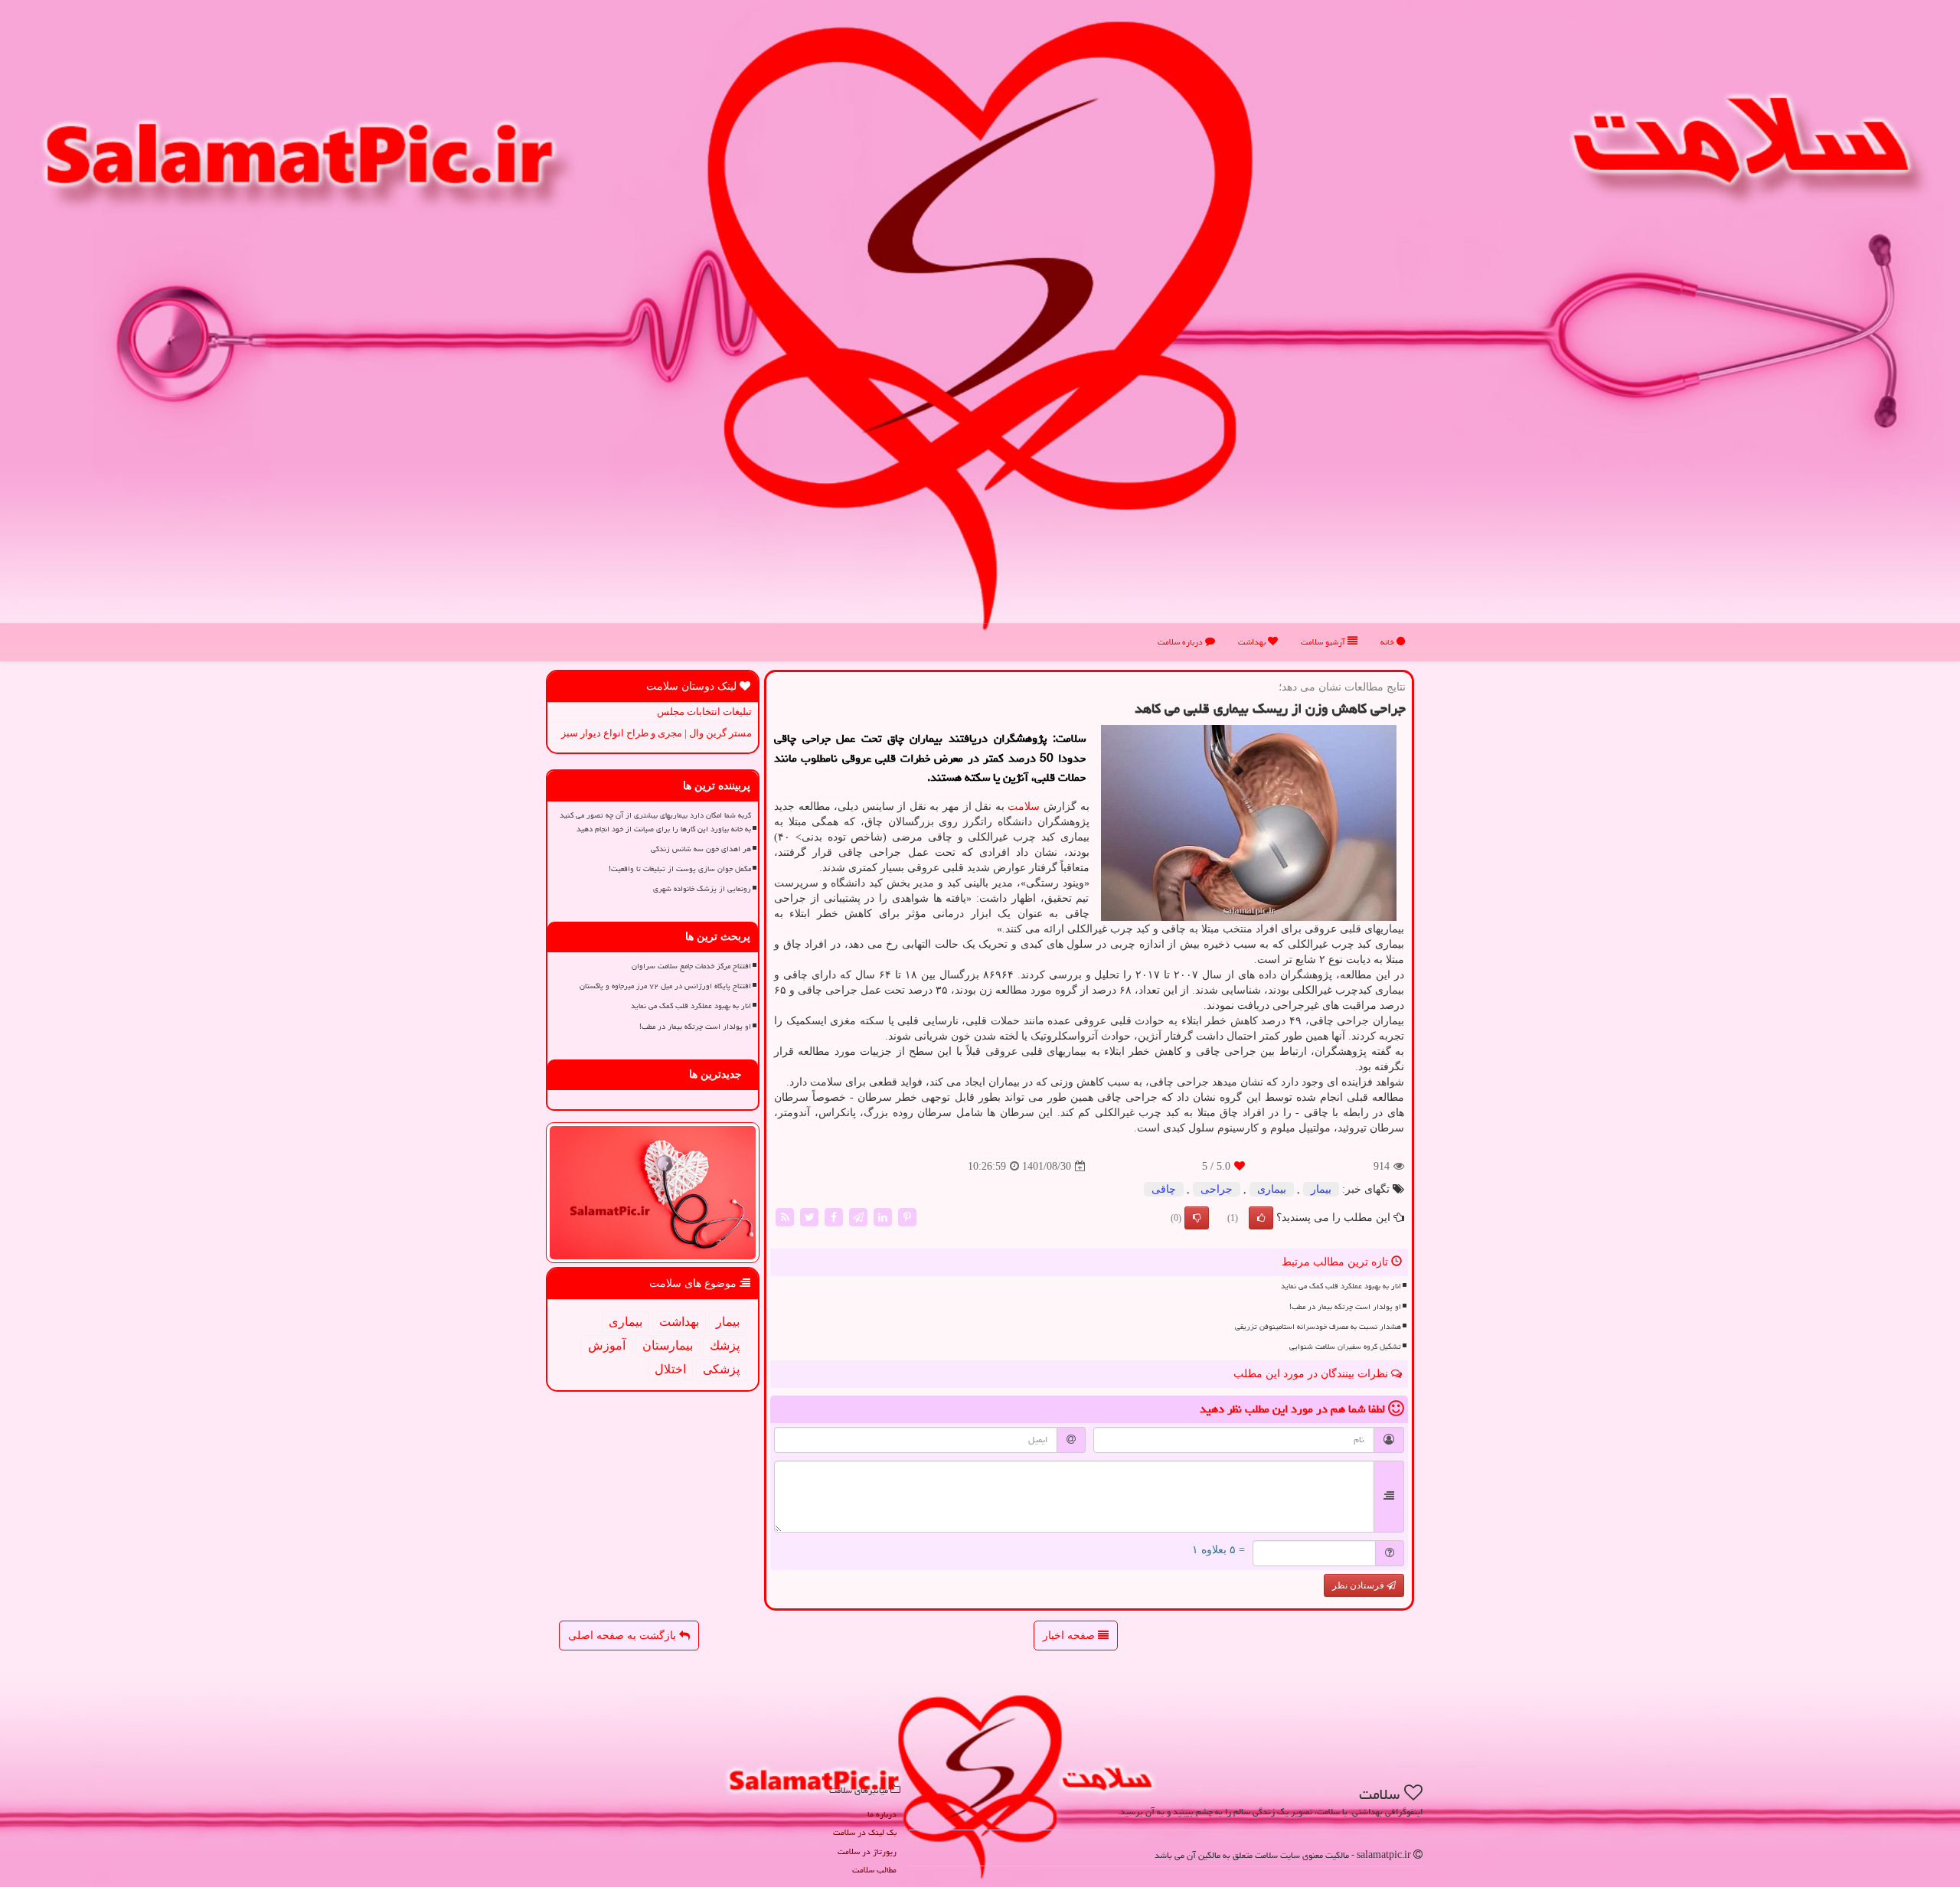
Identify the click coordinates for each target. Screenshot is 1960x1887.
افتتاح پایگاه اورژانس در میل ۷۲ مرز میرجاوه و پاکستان (665, 986)
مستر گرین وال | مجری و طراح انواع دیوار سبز (657, 733)
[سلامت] (980, 326)
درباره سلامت (1181, 642)
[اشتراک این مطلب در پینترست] (907, 1217)
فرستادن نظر (1359, 1585)
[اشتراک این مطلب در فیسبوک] (834, 1217)
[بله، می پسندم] (1261, 1218)
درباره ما (882, 1814)
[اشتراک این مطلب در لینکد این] (883, 1217)
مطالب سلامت (874, 1870)
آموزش (607, 1345)
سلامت (1024, 806)
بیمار (1321, 1189)
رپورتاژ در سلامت (867, 1851)
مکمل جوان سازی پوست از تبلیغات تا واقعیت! (680, 869)
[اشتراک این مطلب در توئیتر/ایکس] (809, 1217)
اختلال (670, 1369)
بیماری (1272, 1189)
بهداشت (1253, 642)
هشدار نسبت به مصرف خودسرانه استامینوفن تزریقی (1318, 1327)
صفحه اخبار (1070, 1636)
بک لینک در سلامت (865, 1832)
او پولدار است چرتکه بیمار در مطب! (1345, 1307)
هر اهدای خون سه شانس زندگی (701, 849)
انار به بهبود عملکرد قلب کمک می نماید (1341, 1286)
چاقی (1164, 1189)
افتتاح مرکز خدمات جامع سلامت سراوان (691, 966)
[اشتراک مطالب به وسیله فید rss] (785, 1217)
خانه (1388, 642)
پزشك (725, 1345)
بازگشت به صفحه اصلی (624, 1636)
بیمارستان (668, 1345)
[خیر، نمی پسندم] (1197, 1218)
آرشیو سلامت (1324, 642)
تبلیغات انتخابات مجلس (704, 712)
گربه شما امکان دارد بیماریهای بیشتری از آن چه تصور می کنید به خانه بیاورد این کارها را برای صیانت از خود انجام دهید (655, 822)
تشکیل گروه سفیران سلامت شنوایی (1345, 1347)
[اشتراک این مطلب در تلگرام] (858, 1217)
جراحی (1217, 1189)
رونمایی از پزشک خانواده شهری (702, 889)
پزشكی (721, 1369)
